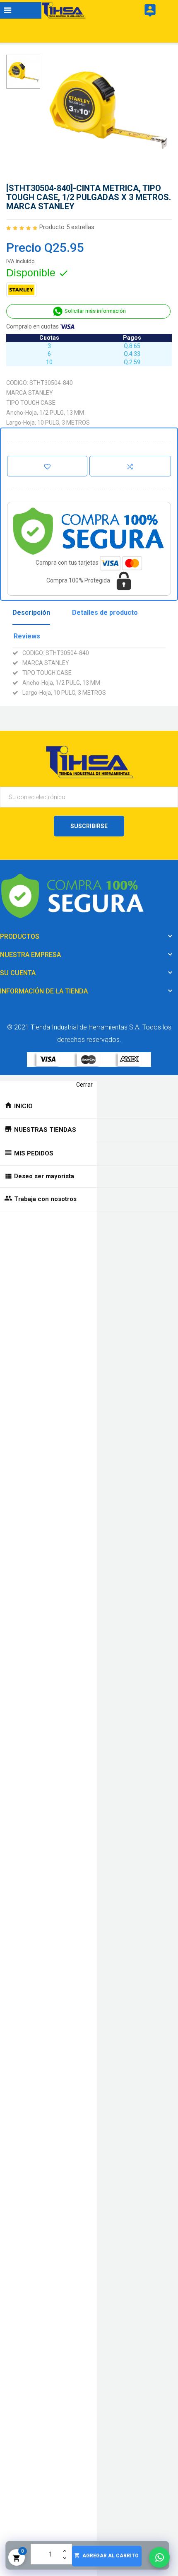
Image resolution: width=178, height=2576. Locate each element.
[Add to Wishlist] (47, 466)
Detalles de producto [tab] (105, 613)
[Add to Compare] (130, 466)
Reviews (27, 636)
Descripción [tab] (31, 613)
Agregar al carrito (106, 2555)
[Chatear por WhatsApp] (159, 2557)
